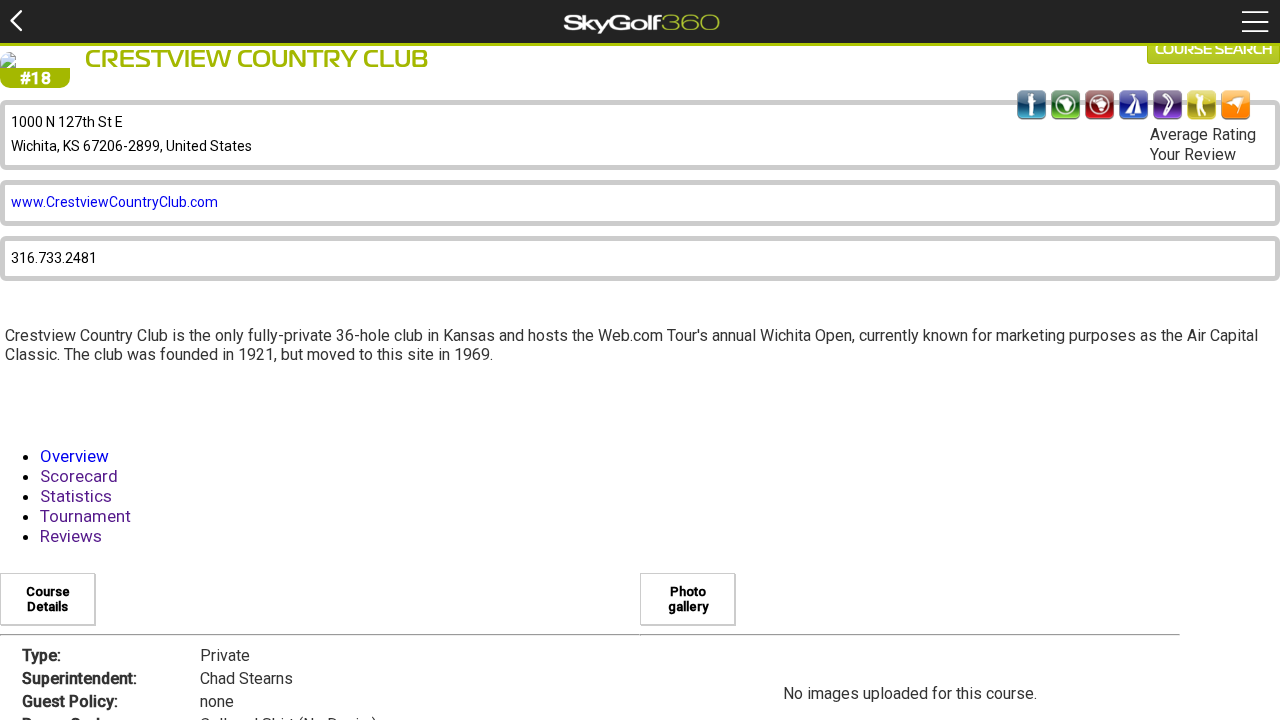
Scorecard (79, 476)
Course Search (1213, 50)
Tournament (85, 516)
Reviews (71, 536)
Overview (74, 456)
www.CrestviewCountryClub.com (114, 202)
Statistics (76, 496)
